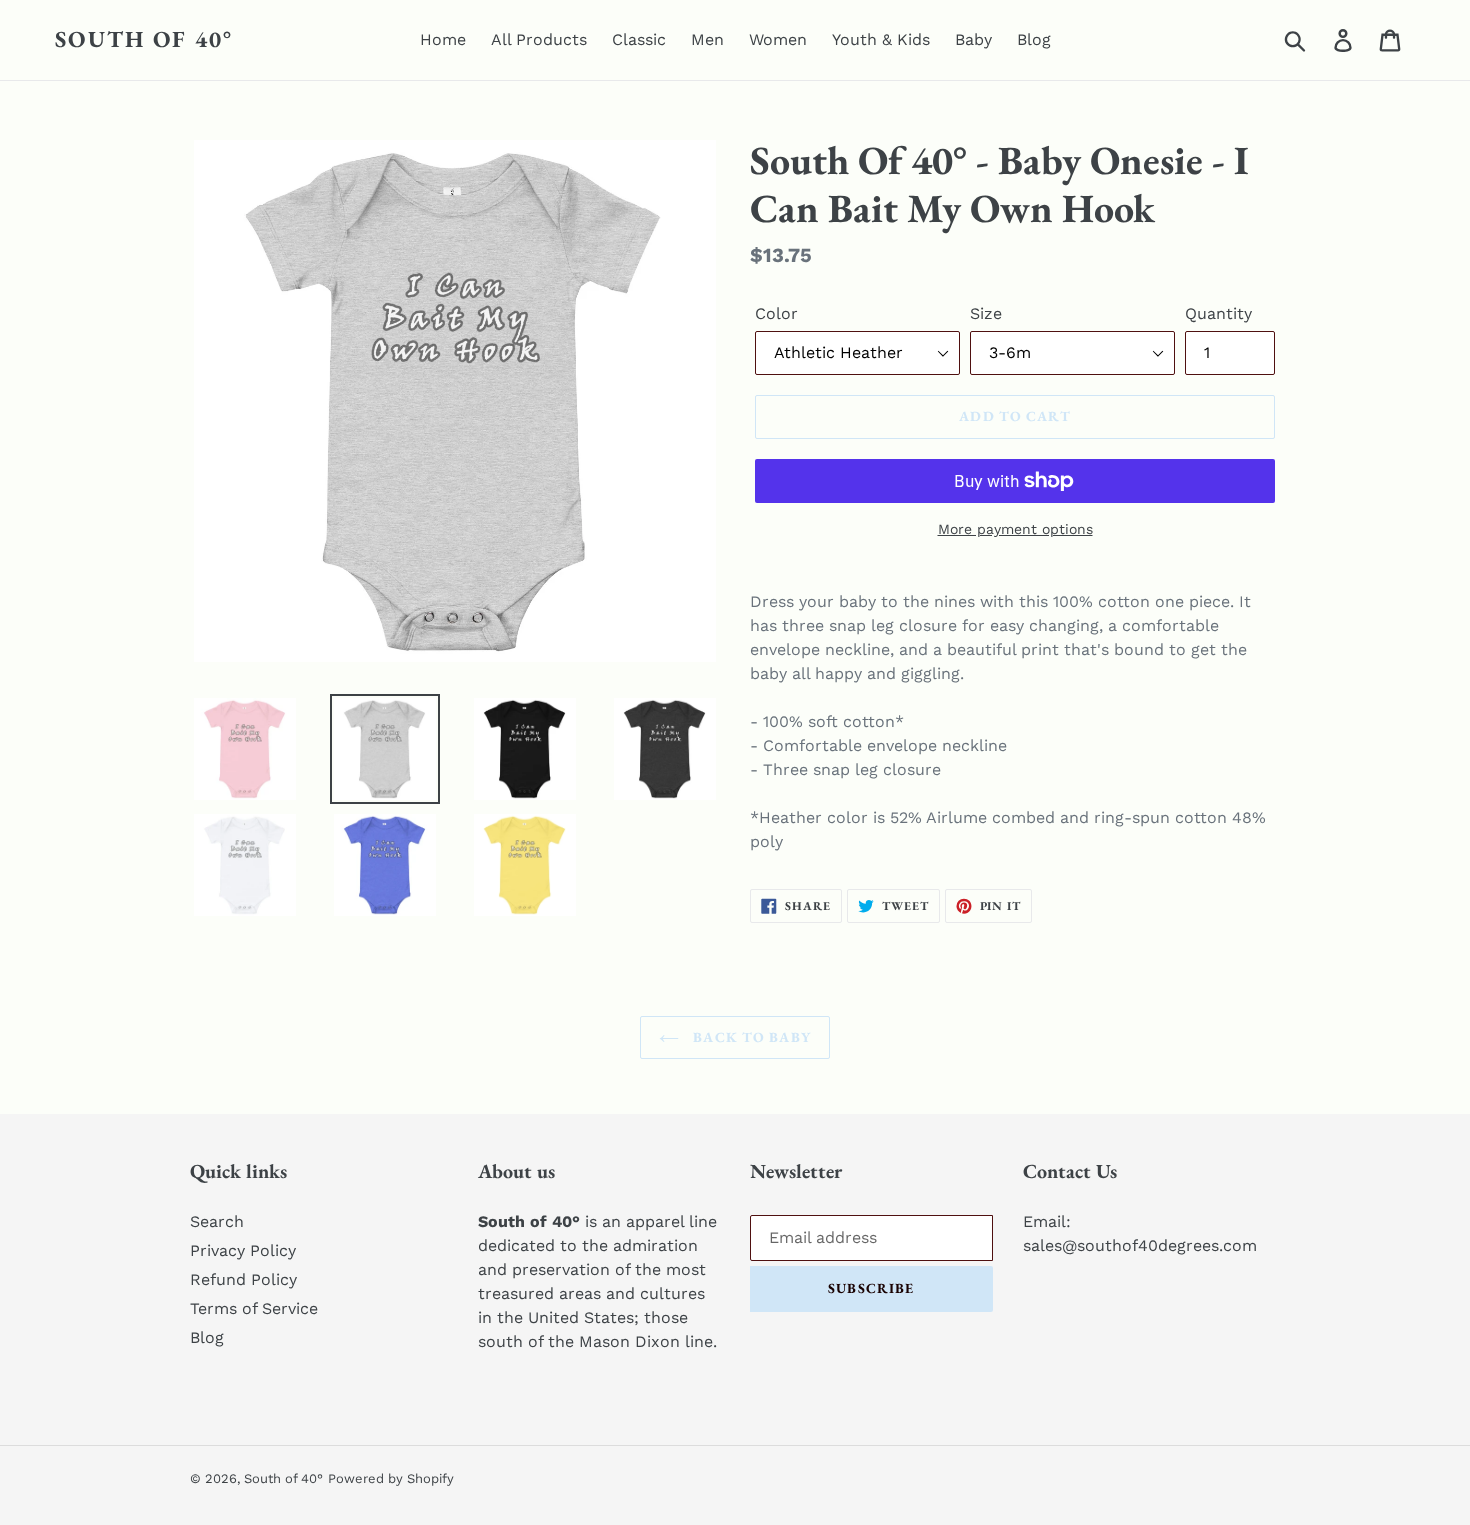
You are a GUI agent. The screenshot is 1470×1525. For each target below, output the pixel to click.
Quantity (1218, 313)
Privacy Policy (243, 1250)
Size (986, 313)
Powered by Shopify (391, 1478)
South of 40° (144, 40)
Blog (207, 1337)
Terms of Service (254, 1308)
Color (776, 313)
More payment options (1015, 529)
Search (217, 1221)
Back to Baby (750, 1037)
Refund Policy (243, 1279)
